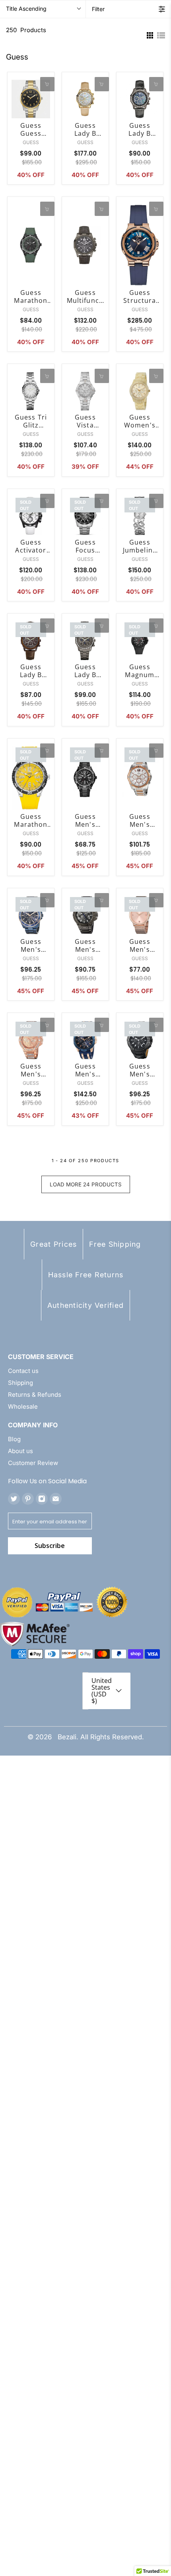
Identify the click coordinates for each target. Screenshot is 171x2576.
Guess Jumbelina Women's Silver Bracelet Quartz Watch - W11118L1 (140, 546)
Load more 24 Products (86, 1184)
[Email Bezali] (56, 1499)
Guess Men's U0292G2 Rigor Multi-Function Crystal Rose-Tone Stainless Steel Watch (31, 1070)
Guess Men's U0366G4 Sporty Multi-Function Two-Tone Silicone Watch (85, 1070)
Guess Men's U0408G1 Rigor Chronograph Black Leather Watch (140, 1070)
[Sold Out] (156, 501)
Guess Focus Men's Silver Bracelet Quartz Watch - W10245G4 (85, 546)
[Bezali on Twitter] (14, 1499)
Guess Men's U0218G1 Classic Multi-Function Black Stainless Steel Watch (85, 945)
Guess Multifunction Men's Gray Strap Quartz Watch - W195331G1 (85, 296)
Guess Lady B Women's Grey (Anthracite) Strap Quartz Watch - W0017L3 (140, 129)
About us (20, 1451)
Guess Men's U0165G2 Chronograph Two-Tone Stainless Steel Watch (140, 820)
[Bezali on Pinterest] (28, 1499)
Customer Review (33, 1463)
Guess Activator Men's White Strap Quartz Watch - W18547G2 (31, 546)
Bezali (67, 1737)
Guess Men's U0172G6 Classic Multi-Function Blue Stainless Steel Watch (31, 945)
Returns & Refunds (35, 1395)
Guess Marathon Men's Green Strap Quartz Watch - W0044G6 (31, 296)
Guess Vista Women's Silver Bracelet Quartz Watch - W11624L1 (85, 421)
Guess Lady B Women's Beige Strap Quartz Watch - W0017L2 (85, 129)
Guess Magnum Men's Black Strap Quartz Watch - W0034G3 (140, 671)
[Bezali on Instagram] (42, 1499)
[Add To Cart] (156, 84)
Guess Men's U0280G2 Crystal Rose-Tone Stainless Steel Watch (140, 945)
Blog (14, 1439)
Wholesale (23, 1406)
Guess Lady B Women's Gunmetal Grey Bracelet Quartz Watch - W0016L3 (85, 671)
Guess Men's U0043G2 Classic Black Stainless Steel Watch (85, 820)
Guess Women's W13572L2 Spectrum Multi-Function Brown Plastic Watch (140, 421)
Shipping (20, 1383)
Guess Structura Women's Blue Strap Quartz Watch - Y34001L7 (140, 296)
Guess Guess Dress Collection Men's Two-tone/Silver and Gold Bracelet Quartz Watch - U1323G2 (31, 129)
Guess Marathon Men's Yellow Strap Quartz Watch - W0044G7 (31, 820)
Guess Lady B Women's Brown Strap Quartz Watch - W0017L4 (31, 671)
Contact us (23, 1371)
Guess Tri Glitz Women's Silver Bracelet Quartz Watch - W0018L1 (31, 421)
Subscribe (50, 1546)
